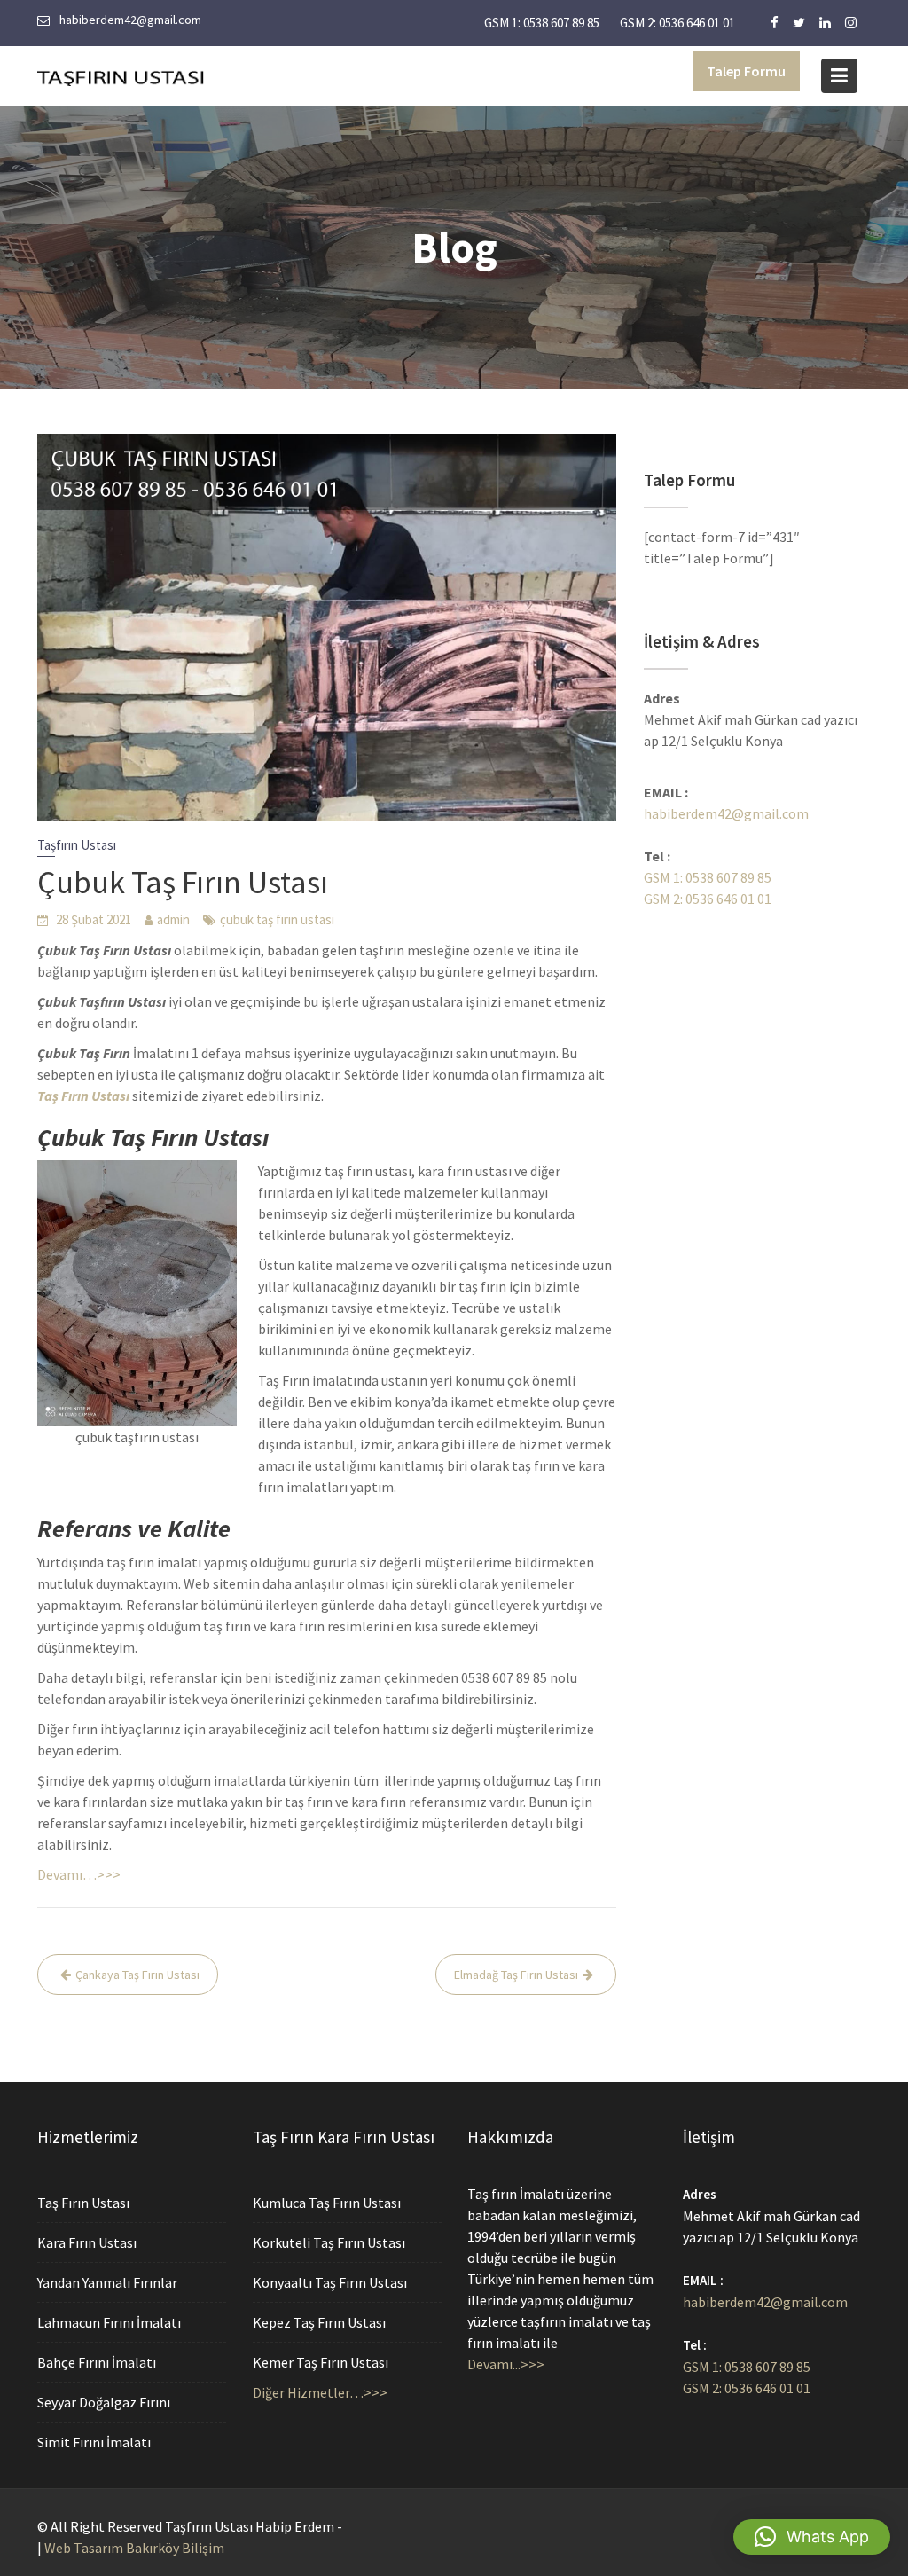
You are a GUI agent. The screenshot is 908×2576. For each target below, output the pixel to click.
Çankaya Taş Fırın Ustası (137, 1975)
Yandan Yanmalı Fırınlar (107, 2282)
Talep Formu (746, 71)
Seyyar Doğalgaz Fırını (104, 2402)
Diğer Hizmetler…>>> (320, 2392)
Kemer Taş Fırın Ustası (321, 2362)
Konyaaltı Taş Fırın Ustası (330, 2282)
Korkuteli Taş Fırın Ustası (329, 2242)
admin (173, 919)
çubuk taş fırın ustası (277, 919)
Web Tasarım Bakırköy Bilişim (134, 2548)
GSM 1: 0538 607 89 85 (542, 23)
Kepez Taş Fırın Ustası (319, 2322)
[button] (812, 2537)
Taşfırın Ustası (77, 845)
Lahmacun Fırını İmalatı (109, 2322)
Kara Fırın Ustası (87, 2242)
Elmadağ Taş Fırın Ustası (516, 1975)
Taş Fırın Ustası (83, 2203)
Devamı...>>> (506, 2364)
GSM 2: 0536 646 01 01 (677, 23)
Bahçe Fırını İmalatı (97, 2362)
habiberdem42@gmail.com (726, 813)
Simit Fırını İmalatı (94, 2442)
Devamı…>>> (79, 1874)
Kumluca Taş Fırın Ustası (327, 2203)
